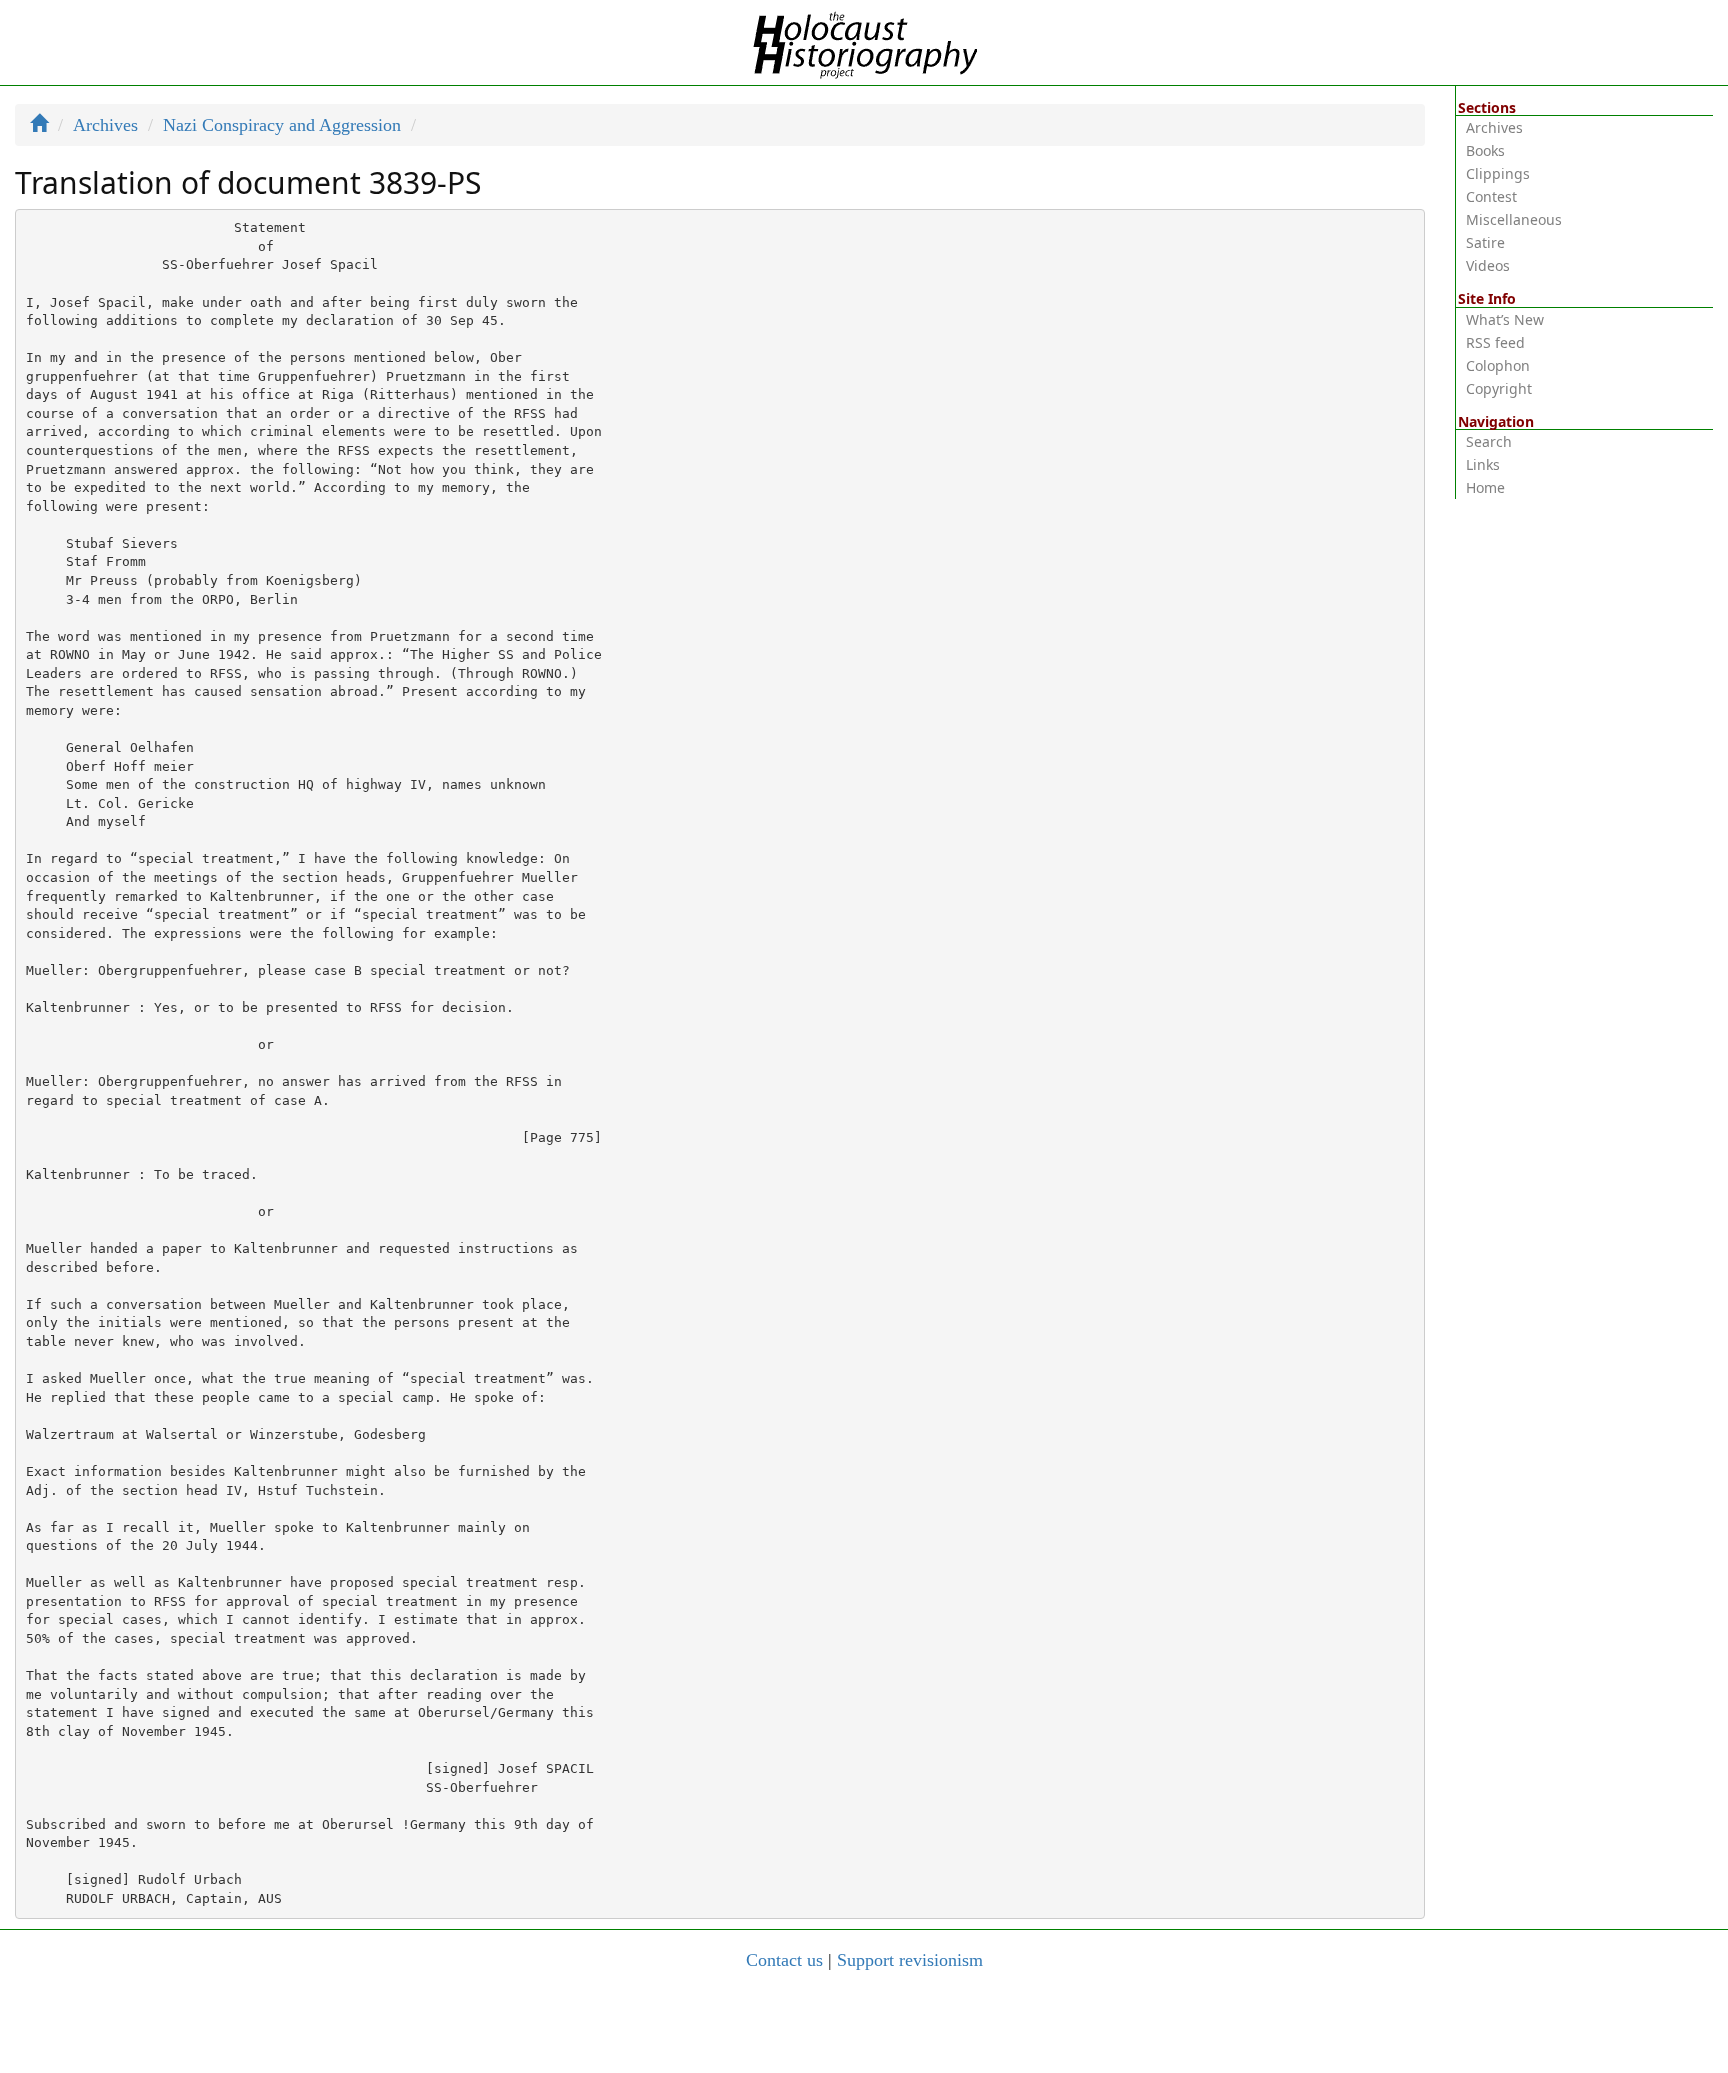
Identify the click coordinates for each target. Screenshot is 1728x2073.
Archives (105, 125)
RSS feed (1495, 342)
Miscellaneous (1514, 219)
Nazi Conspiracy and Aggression (282, 125)
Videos (1488, 265)
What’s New (1505, 319)
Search (1489, 441)
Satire (1485, 242)
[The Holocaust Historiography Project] (864, 41)
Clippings (1498, 173)
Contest (1491, 196)
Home (1485, 487)
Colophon (1498, 365)
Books (1485, 150)
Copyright (1499, 388)
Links (1483, 464)
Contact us (784, 1960)
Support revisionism (910, 1960)
